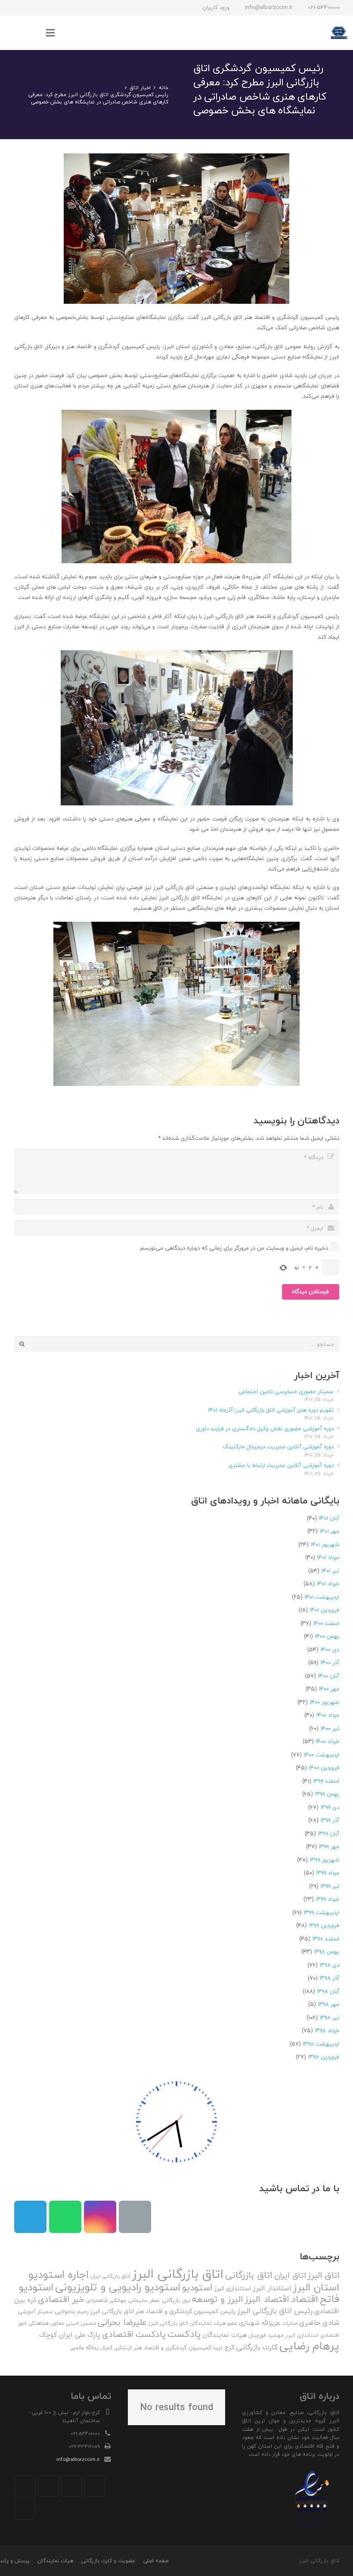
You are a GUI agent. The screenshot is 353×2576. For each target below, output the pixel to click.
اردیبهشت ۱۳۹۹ (321, 1912)
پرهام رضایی (309, 2346)
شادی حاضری (319, 2322)
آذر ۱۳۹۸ (329, 1978)
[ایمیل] (13, 8)
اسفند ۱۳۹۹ (326, 1781)
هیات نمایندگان (224, 2335)
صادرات (290, 2323)
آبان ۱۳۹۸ (328, 1991)
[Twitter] (71, 2486)
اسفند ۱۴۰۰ (326, 1623)
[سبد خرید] (15, 33)
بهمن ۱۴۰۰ (327, 1636)
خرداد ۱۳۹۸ (327, 2030)
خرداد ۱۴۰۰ (327, 1741)
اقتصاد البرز (267, 2299)
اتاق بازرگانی (249, 2275)
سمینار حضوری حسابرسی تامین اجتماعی (286, 1391)
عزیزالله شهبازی (260, 2323)
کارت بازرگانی (257, 2347)
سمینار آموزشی (36, 2312)
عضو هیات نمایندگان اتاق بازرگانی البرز (193, 2323)
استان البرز (316, 2287)
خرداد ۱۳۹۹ (327, 1899)
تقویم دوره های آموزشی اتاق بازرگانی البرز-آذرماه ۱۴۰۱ (271, 1410)
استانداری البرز (233, 2289)
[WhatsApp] (29, 8)
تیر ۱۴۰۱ (330, 1571)
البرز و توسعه (218, 2299)
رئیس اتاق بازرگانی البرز (275, 2311)
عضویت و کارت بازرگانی (108, 2561)
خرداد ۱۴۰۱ (328, 1584)
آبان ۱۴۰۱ (329, 1518)
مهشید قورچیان (266, 2335)
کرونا (218, 2348)
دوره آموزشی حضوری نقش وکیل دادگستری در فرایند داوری (265, 1428)
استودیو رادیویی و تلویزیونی (118, 2287)
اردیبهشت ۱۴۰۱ (322, 1597)
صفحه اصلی (156, 2561)
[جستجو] (33, 33)
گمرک (106, 2348)
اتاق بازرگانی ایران (110, 2276)
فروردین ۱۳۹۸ (324, 2057)
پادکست (184, 2334)
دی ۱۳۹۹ (330, 1807)
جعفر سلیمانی (144, 2300)
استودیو (197, 2288)
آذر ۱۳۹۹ (330, 1820)
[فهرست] (51, 33)
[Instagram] (60, 8)
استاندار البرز (272, 2288)
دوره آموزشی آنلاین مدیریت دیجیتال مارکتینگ (278, 1447)
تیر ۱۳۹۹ (330, 1886)
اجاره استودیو (59, 2274)
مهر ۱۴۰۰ (329, 1689)
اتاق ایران (290, 2275)
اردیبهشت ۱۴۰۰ (321, 1755)
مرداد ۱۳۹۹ (328, 1873)
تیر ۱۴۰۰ (330, 1728)
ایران (186, 2300)
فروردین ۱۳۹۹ (324, 1925)
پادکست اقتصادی (134, 2334)
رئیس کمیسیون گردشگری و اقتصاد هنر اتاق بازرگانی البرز (163, 2311)
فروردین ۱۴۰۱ (324, 1610)
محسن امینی (81, 2323)
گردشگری (123, 2348)
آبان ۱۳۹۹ (328, 1834)
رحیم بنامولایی (72, 2311)
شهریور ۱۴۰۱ (325, 1544)
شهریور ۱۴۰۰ (324, 1702)
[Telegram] (44, 8)
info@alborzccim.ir (78, 2459)
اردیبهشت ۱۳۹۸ (321, 2044)
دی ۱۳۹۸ (329, 1965)
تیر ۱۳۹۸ (329, 2018)
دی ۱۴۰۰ (330, 1650)
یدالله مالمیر (85, 2348)
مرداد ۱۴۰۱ (328, 1557)
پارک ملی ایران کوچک (70, 2335)
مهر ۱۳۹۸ (328, 2004)
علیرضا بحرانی (122, 2322)
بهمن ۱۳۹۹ (327, 1794)
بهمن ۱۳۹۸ (327, 1952)
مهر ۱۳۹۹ (329, 1846)
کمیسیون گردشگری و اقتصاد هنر (173, 2348)
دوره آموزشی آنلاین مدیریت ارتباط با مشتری (281, 1465)
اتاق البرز (324, 2275)
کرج (229, 2347)
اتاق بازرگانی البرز (178, 2274)
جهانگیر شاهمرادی (106, 2300)
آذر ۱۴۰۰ (330, 1662)
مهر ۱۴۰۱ (329, 1531)
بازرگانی (171, 2300)
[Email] (135, 2217)
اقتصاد (305, 2299)
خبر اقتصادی (61, 2299)
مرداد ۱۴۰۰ (328, 1715)
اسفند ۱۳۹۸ (326, 1939)
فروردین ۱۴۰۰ (324, 1768)
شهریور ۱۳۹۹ (324, 1860)
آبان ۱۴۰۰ (328, 1676)
